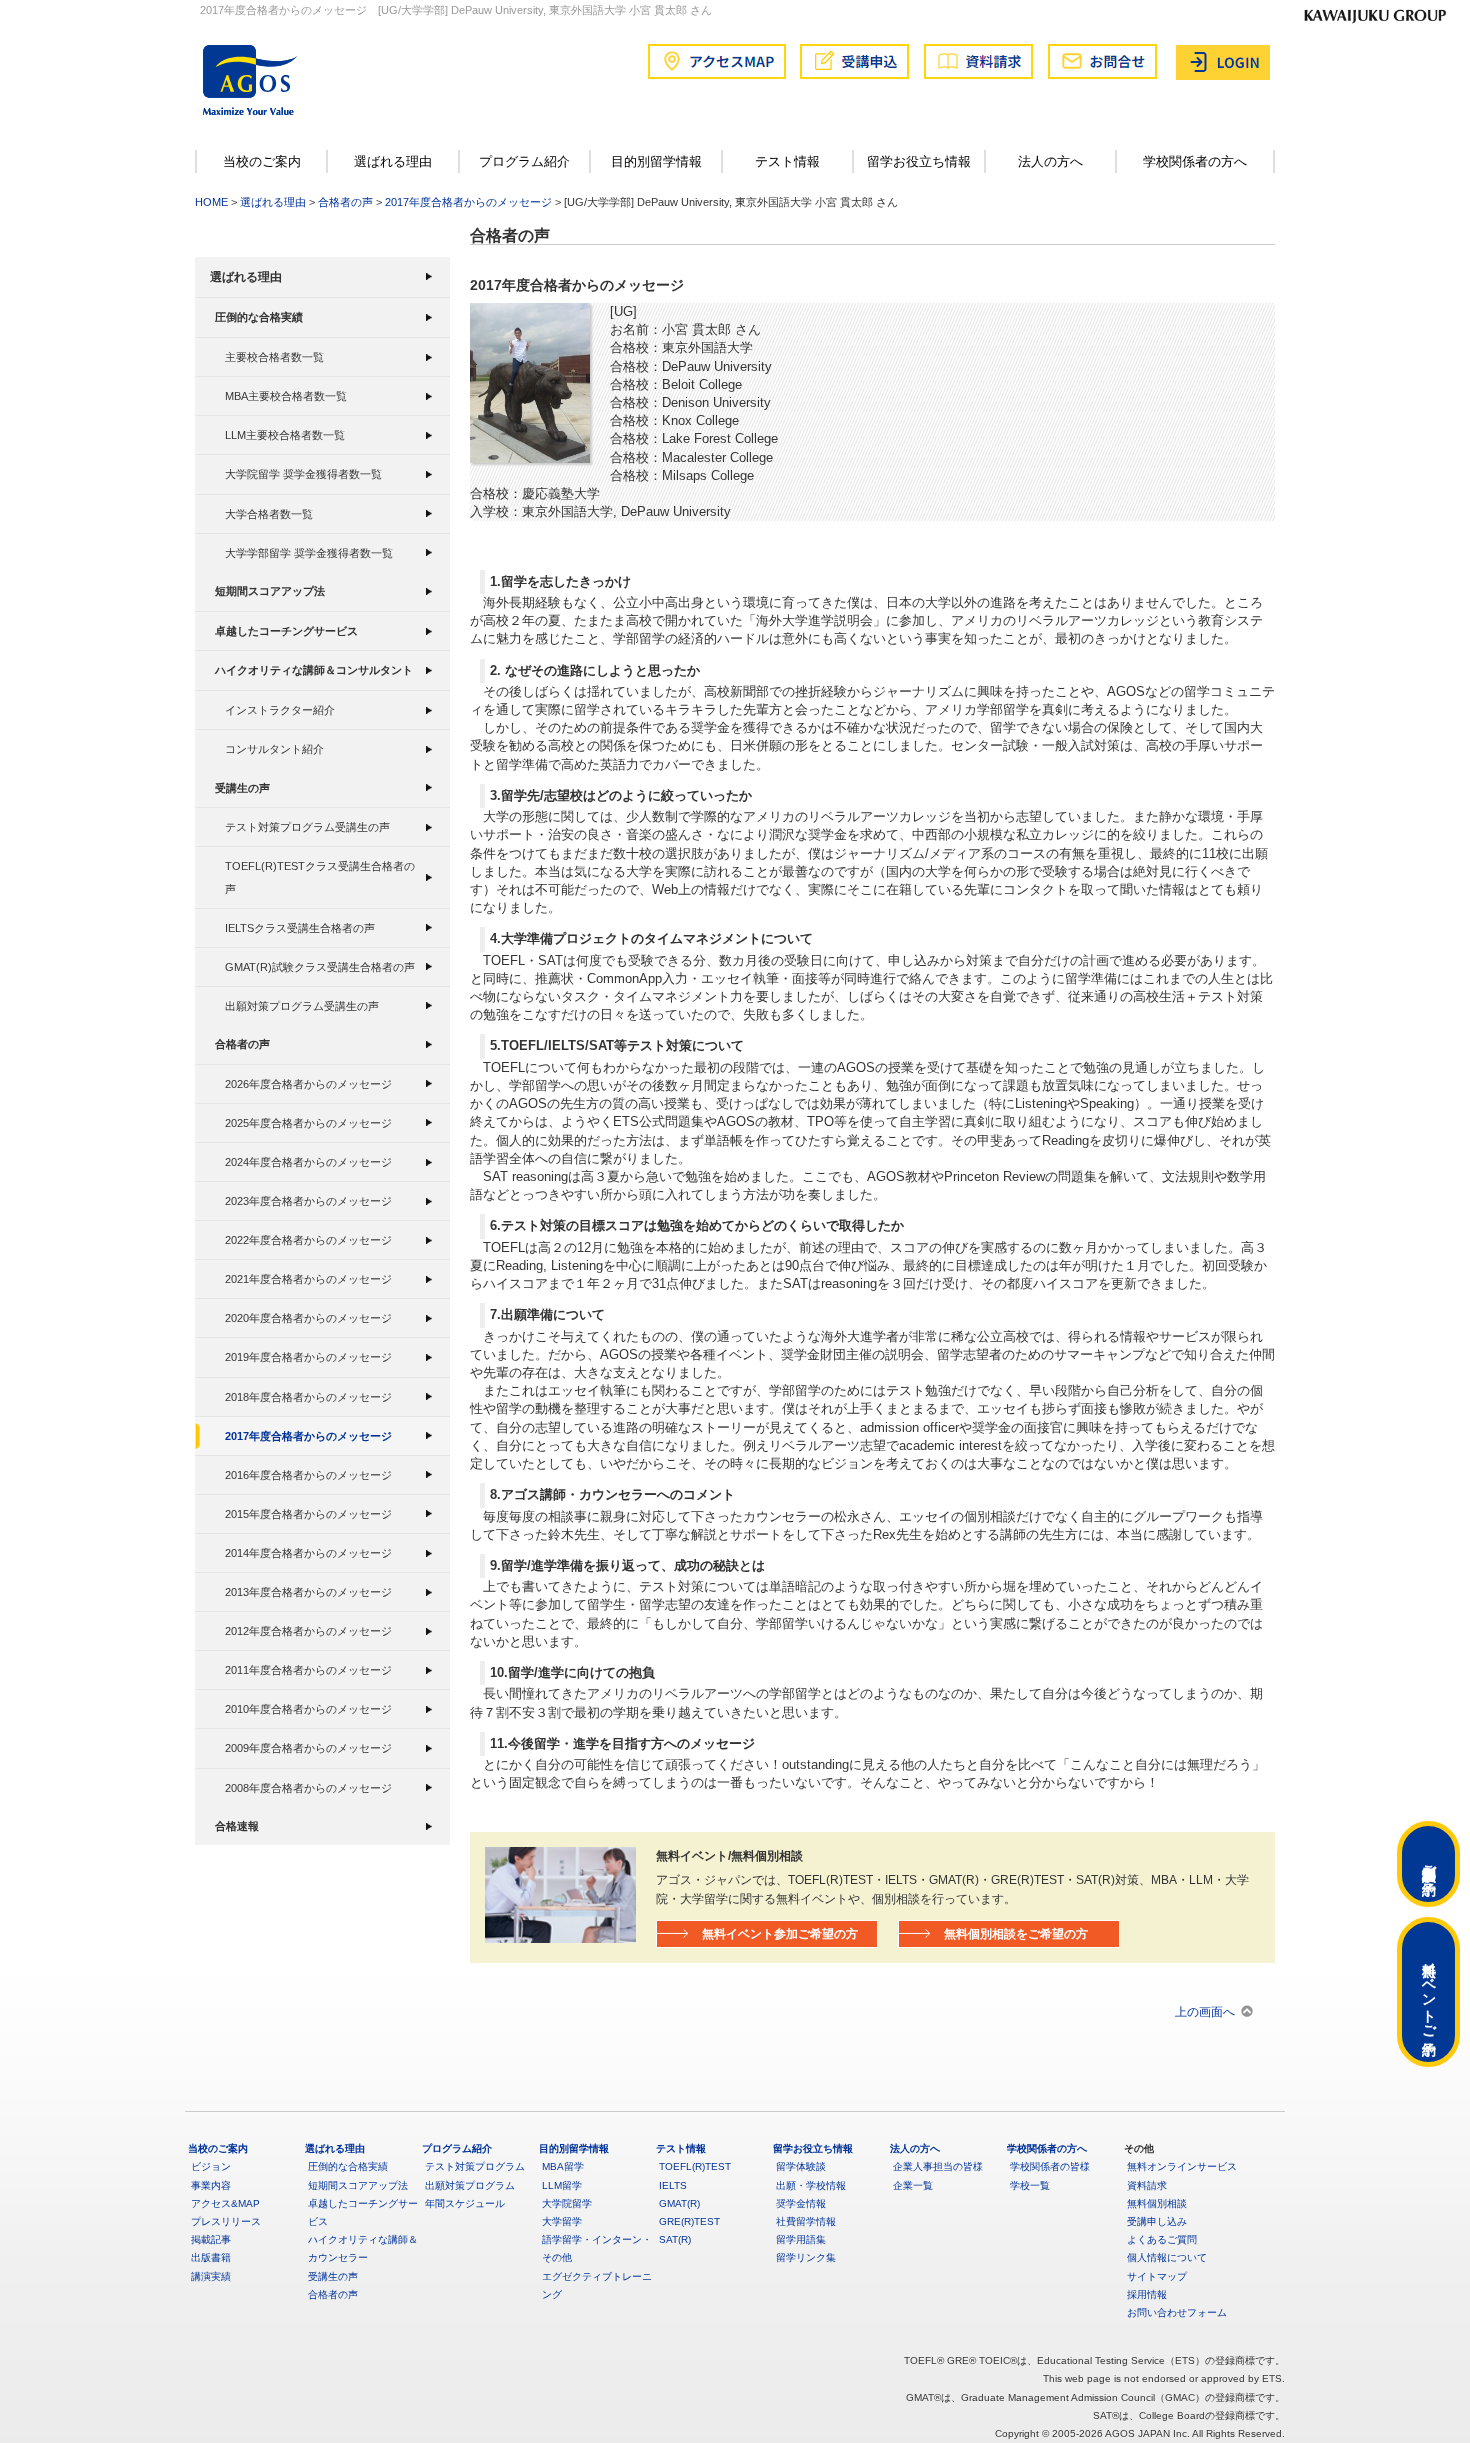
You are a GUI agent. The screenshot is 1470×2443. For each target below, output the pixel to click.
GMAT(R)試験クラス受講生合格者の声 (320, 967)
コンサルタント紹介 (274, 749)
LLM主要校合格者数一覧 (285, 435)
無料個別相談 (1157, 2203)
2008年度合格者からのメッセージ (308, 1788)
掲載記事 (211, 2239)
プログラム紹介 (524, 161)
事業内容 (211, 2185)
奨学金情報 (801, 2203)
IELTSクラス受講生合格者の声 (300, 928)
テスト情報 (787, 161)
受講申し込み (1157, 2221)
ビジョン (211, 2166)
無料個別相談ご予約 (1429, 1864)
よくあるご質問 (1162, 2239)
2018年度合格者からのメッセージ (308, 1397)
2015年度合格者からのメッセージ (308, 1514)
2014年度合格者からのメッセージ (308, 1553)
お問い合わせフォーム (1177, 2312)
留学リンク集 (806, 2257)
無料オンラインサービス (1182, 2166)
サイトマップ (1157, 2276)
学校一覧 (1030, 2185)
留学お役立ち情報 (919, 161)
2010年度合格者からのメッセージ (308, 1709)
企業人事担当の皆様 (938, 2166)
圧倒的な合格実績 (259, 317)
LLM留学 (562, 2185)
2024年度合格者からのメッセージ (308, 1162)
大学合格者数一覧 (269, 514)
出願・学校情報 (811, 2185)
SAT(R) (675, 2239)
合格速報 (237, 1826)
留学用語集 (801, 2239)
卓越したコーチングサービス (286, 631)
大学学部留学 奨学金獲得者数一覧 (309, 553)
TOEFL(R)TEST (695, 2166)
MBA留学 (563, 2166)
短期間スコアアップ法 (270, 591)
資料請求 (1147, 2185)
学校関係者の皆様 (1050, 2166)
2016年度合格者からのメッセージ (308, 1475)
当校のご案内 (262, 161)
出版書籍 (211, 2257)
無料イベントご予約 (1429, 1992)
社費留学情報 (806, 2221)
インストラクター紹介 (280, 710)
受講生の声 (242, 788)
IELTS (673, 2185)
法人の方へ (1050, 161)
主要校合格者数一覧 (274, 357)
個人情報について (1167, 2257)
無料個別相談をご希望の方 (1016, 1933)
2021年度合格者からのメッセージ (308, 1279)
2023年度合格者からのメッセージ (308, 1201)
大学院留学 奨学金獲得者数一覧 (303, 474)
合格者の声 (345, 202)
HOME (211, 202)
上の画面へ (1205, 2011)
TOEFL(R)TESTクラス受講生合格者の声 (320, 877)
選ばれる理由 (393, 161)
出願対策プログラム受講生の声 (302, 1006)
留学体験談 (801, 2166)
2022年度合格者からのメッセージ (308, 1240)
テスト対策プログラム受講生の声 (307, 827)
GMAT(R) (679, 2203)
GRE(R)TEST (689, 2221)
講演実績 (211, 2276)
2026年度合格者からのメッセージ (308, 1084)
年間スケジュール (465, 2203)
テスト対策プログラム (475, 2166)
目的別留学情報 (656, 161)
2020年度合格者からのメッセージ (308, 1318)
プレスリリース (226, 2221)
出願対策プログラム (470, 2185)
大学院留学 (567, 2203)
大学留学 (562, 2221)
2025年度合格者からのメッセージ (308, 1123)
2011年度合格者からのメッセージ (308, 1670)
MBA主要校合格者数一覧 (286, 396)
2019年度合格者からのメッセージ (308, 1357)
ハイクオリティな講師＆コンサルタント (314, 670)
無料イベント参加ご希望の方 (780, 1933)
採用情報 (1147, 2294)
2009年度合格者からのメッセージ (308, 1748)
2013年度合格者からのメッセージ (308, 1592)
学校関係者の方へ (1195, 161)
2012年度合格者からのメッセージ (308, 1631)
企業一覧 (913, 2185)
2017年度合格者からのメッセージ (468, 202)
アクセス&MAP (225, 2203)
